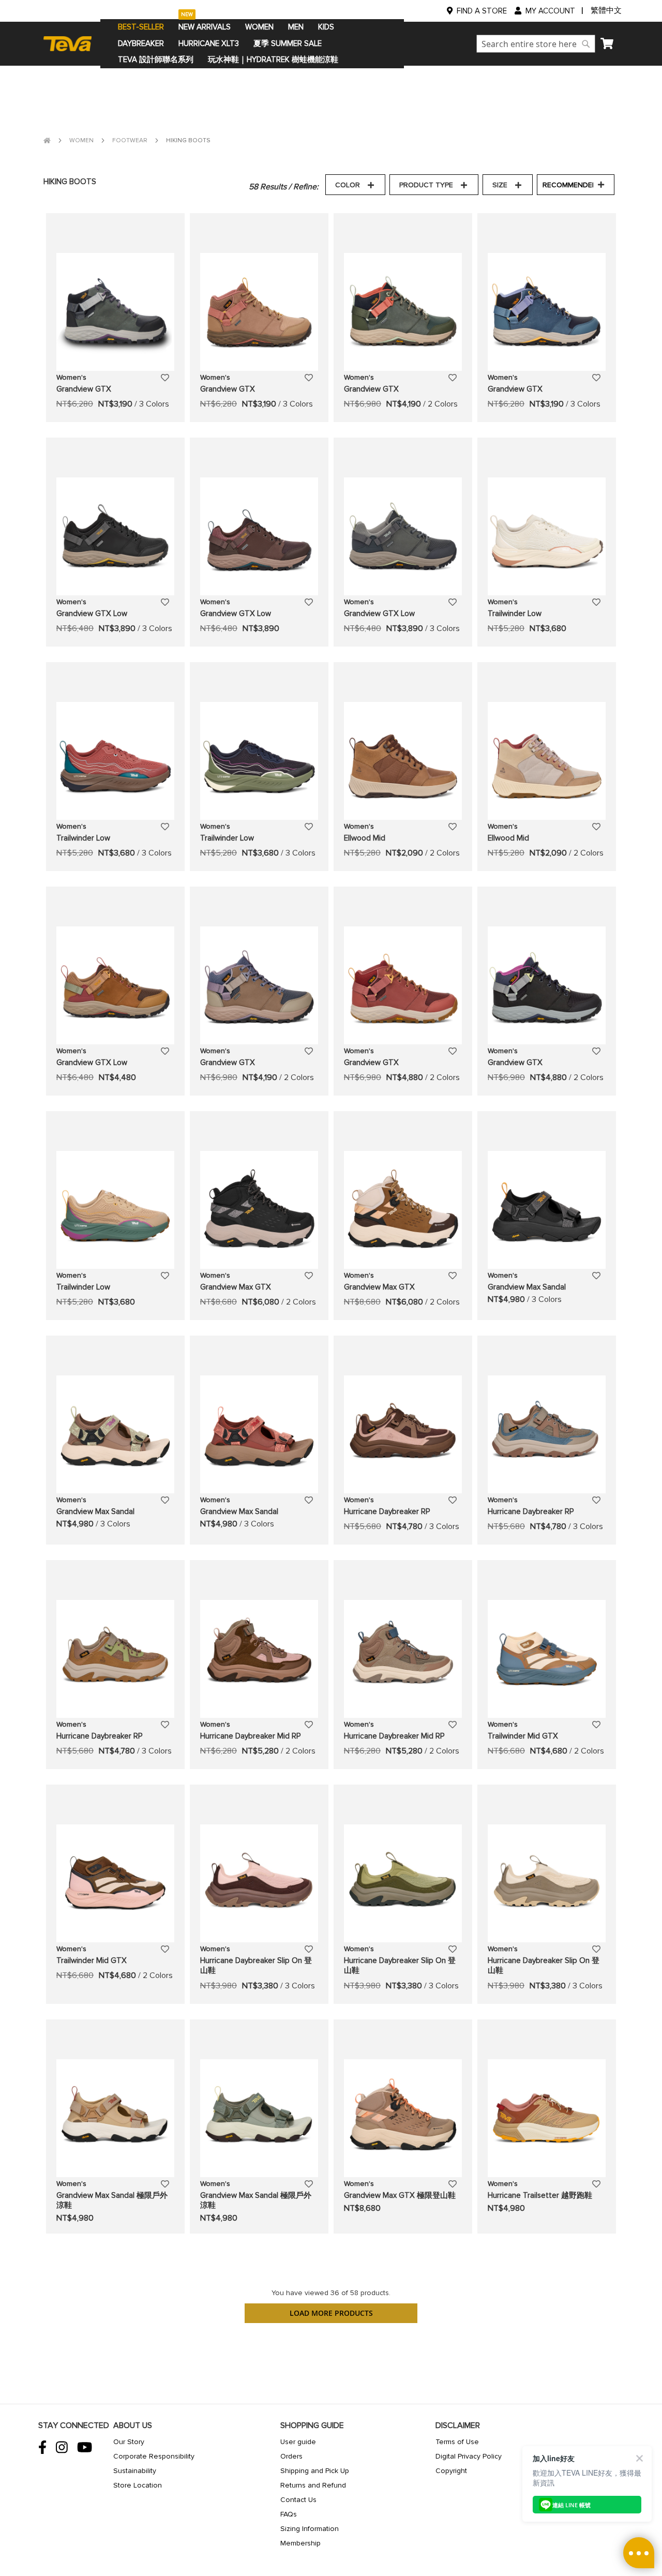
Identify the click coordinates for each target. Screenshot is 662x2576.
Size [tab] (500, 185)
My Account (550, 11)
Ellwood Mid (365, 838)
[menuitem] (141, 27)
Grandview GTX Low (92, 613)
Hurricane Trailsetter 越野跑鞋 (540, 2195)
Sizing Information (310, 2529)
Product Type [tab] (426, 185)
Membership (300, 2543)
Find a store (482, 11)
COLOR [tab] (348, 185)
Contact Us (298, 2500)
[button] (165, 377)
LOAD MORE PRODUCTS (331, 2313)
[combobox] (536, 44)
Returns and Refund (313, 2485)
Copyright (451, 2471)
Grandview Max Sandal (527, 1287)
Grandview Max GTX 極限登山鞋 (400, 2195)
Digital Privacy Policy (469, 2456)
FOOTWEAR (131, 140)
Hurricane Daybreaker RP (387, 1511)
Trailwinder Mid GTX (523, 1736)
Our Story (129, 2442)
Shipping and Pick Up (315, 2471)
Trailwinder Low (515, 613)
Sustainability (135, 2471)
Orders (291, 2456)
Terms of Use (457, 2442)
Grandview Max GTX (236, 1287)
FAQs (289, 2514)
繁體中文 (606, 10)
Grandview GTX (84, 389)
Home (47, 140)
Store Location (138, 2485)
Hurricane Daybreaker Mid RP (250, 1736)
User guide (298, 2442)
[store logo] (72, 43)
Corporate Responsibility (154, 2456)
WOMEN (82, 140)
